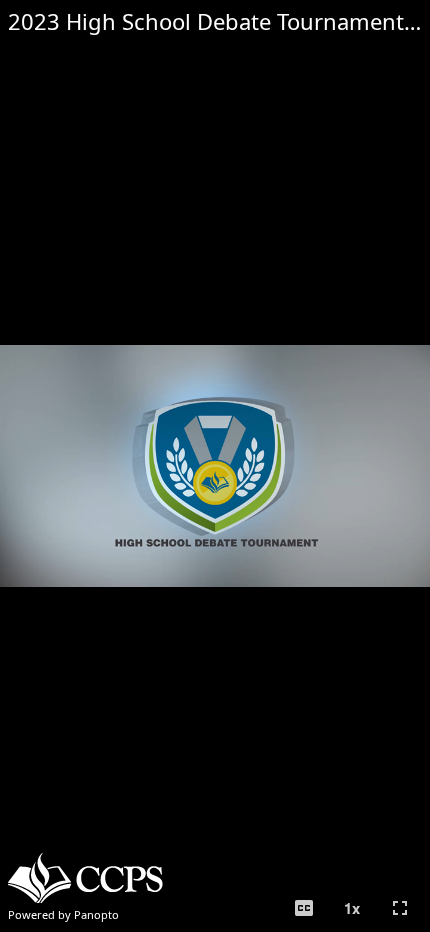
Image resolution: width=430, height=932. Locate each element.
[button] (304, 908)
